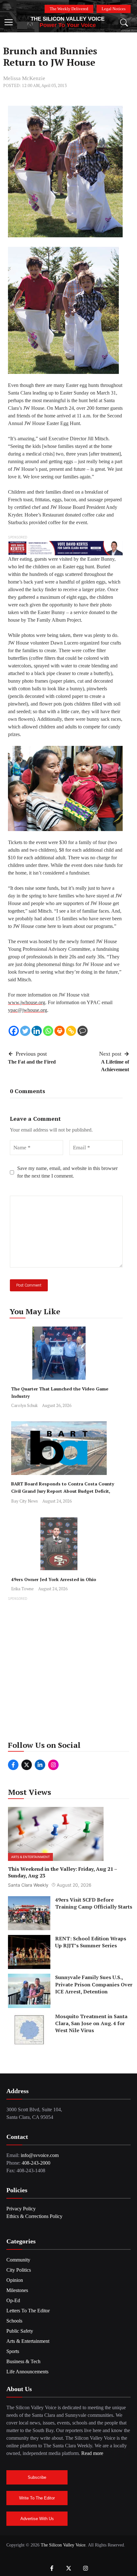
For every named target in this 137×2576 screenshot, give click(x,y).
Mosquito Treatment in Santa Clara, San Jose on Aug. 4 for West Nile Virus (91, 2023)
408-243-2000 (36, 2163)
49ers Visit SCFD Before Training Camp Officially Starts (94, 1903)
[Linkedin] (37, 1031)
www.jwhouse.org (27, 1002)
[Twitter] (25, 1031)
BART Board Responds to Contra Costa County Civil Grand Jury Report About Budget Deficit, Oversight (63, 1491)
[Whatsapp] (48, 1031)
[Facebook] (14, 1031)
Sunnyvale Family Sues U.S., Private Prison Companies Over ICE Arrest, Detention (94, 1984)
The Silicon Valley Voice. (64, 2545)
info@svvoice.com (40, 2155)
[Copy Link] (71, 1031)
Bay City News (25, 1501)
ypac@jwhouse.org (28, 1010)
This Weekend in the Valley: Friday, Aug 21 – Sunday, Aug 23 (62, 1872)
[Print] (60, 1031)
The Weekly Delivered (69, 9)
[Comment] (83, 1031)
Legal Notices (114, 9)
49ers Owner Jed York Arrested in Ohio (54, 1579)
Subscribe (37, 2477)
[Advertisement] (68, 1671)
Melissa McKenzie (24, 78)
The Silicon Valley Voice (68, 19)
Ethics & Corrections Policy (34, 2216)
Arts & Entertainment (30, 1857)
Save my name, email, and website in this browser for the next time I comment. (67, 1172)
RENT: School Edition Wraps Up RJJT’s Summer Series (91, 1942)
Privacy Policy (21, 2209)
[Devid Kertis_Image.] (65, 548)
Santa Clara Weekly (28, 1885)
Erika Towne (22, 1589)
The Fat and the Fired (32, 1062)
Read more (92, 2453)
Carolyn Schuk (24, 1405)
